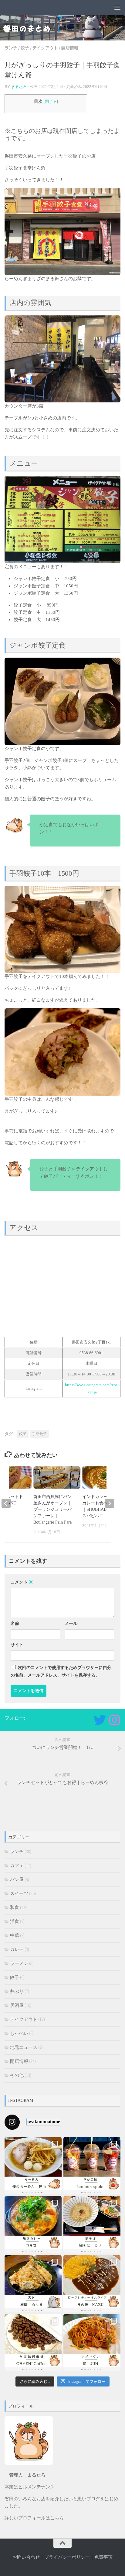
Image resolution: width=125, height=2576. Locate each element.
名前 (15, 1623)
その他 (17, 2075)
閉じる (51, 102)
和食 (15, 1907)
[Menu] (117, 8)
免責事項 (103, 2557)
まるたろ (19, 87)
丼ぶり (17, 1991)
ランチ (11, 48)
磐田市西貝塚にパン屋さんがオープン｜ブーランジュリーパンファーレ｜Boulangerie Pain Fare (52, 1509)
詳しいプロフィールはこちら (34, 2518)
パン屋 (17, 1879)
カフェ (17, 1865)
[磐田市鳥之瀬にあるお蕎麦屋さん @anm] (33, 2284)
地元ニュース (24, 2047)
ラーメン (19, 1963)
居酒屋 (17, 2005)
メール (71, 1623)
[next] (110, 1503)
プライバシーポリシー (67, 2557)
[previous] (6, 1503)
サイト (17, 1645)
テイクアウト (45, 48)
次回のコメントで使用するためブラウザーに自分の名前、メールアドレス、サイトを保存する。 (61, 1671)
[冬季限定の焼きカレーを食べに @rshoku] (33, 2225)
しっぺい (19, 2033)
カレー (17, 1949)
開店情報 (70, 48)
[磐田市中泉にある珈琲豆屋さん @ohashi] (33, 2343)
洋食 (15, 1921)
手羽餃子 (39, 1434)
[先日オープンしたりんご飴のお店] (92, 2166)
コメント (22, 1582)
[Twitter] (100, 1720)
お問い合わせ (26, 2557)
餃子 (25, 48)
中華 (15, 1935)
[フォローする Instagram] (114, 1720)
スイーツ (19, 1893)
